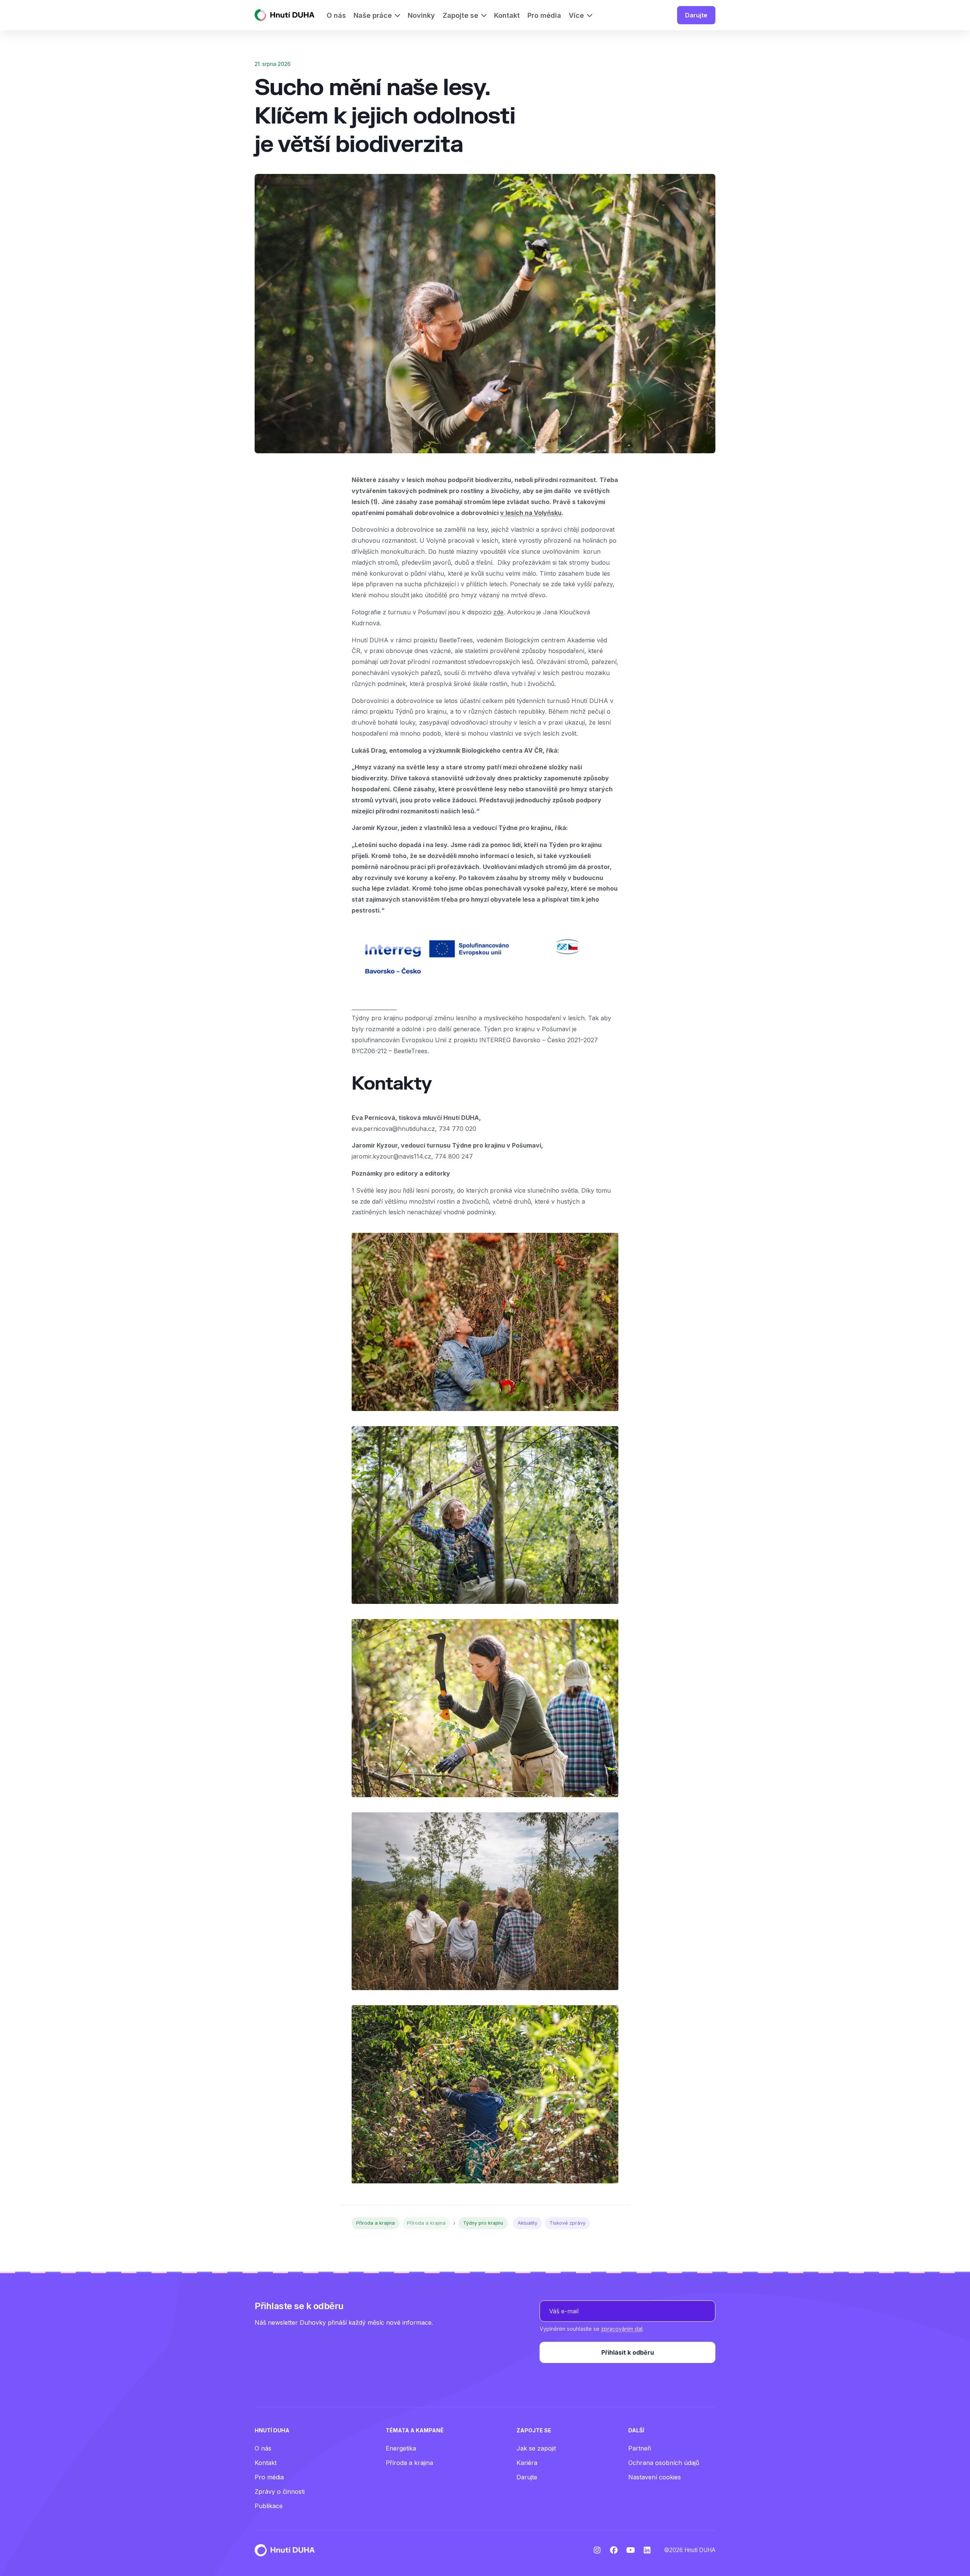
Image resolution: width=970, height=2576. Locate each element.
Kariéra (527, 2463)
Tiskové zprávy (567, 2223)
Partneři (640, 2448)
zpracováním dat (622, 2329)
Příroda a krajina (375, 2223)
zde (498, 612)
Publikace (269, 2506)
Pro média (269, 2477)
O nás (263, 2448)
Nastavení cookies (655, 2477)
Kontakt (266, 2463)
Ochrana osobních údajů (664, 2463)
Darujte (696, 15)
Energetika (401, 2448)
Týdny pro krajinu (483, 2223)
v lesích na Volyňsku (531, 513)
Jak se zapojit (536, 2448)
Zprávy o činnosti (280, 2491)
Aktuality (527, 2223)
